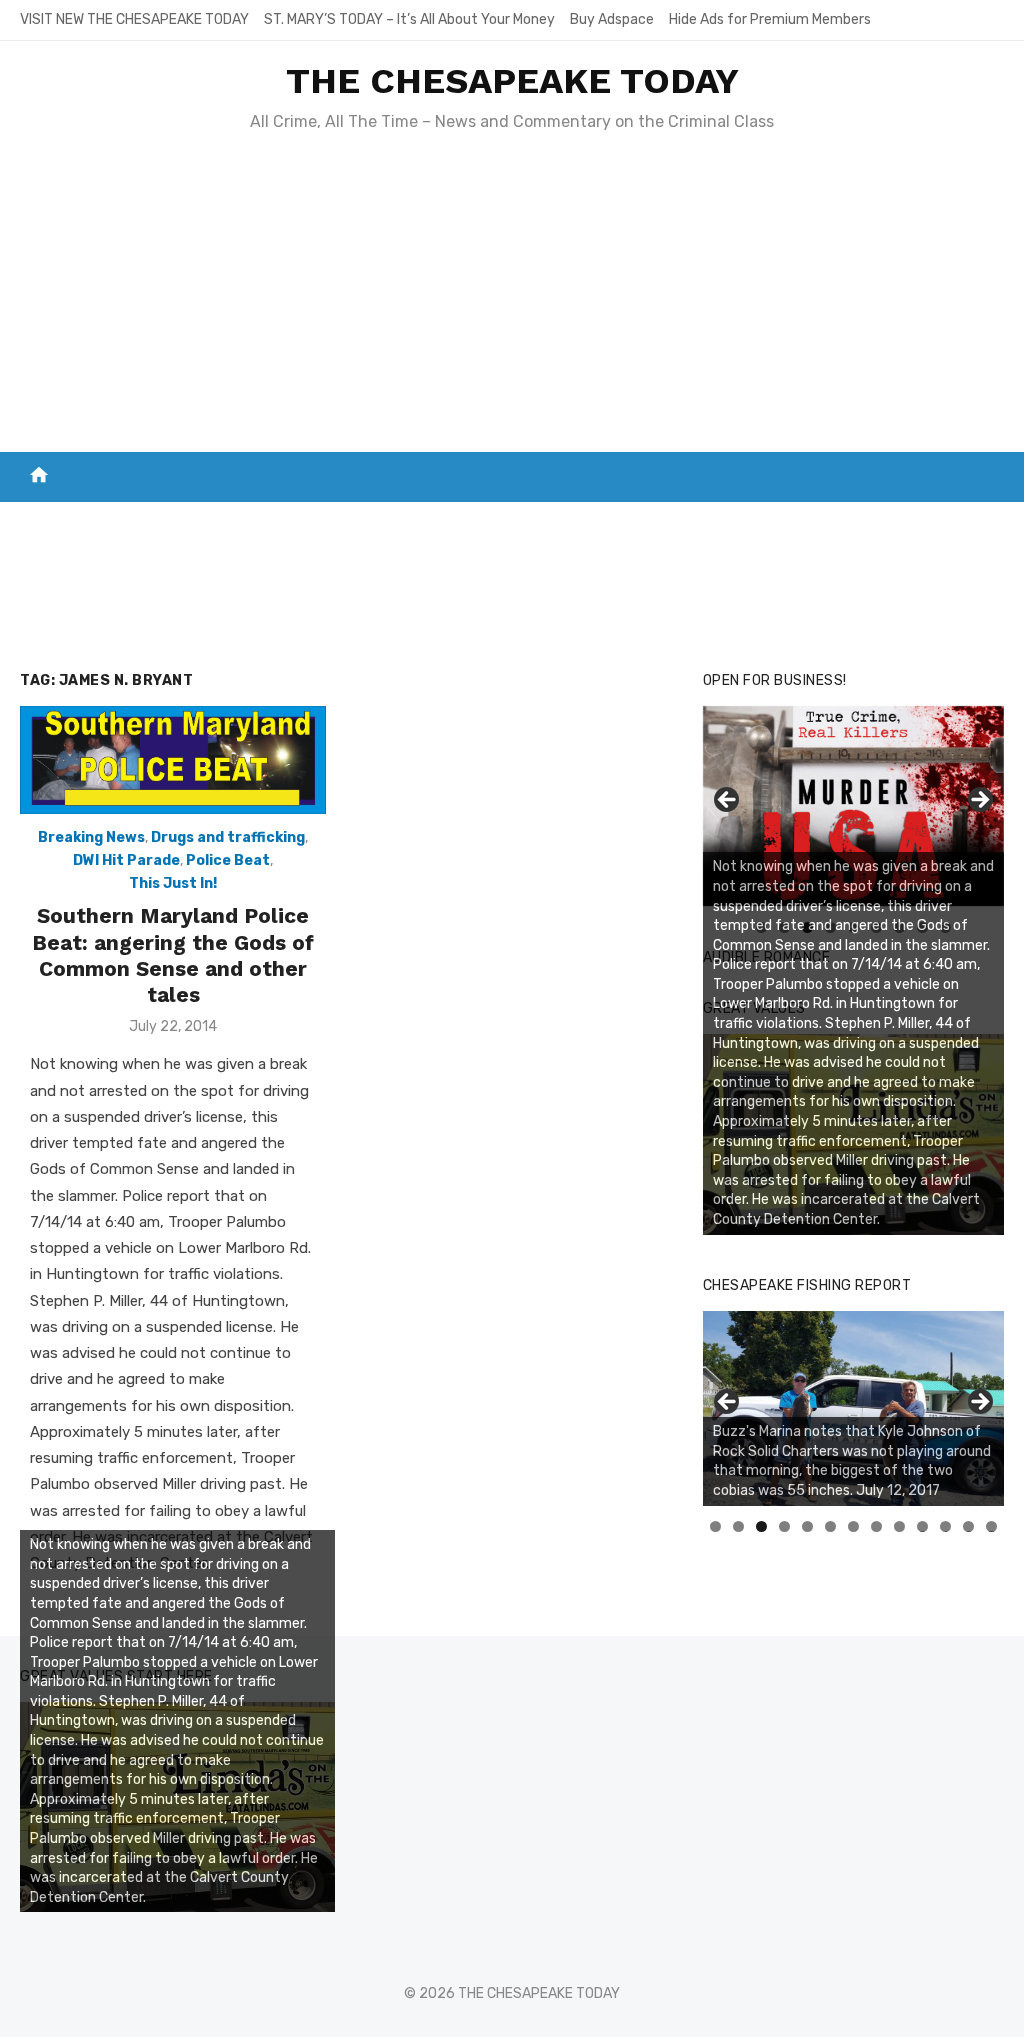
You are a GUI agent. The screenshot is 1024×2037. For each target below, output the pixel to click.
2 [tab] (738, 1526)
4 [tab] (784, 1526)
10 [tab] (923, 1526)
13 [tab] (992, 1526)
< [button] (728, 801)
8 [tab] (876, 1526)
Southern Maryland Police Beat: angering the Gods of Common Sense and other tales (173, 955)
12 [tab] (969, 1526)
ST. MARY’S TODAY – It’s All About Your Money (409, 19)
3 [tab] (761, 1526)
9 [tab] (899, 1526)
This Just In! (173, 883)
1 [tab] (715, 1526)
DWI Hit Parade (126, 860)
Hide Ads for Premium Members (770, 19)
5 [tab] (807, 1526)
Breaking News (91, 837)
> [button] (979, 801)
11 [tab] (946, 1526)
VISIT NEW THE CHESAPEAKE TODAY (134, 19)
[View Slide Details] (853, 1408)
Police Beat (228, 860)
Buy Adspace (612, 19)
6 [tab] (830, 1526)
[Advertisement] (512, 302)
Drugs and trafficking (228, 837)
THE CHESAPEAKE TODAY (512, 81)
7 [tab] (853, 1526)
